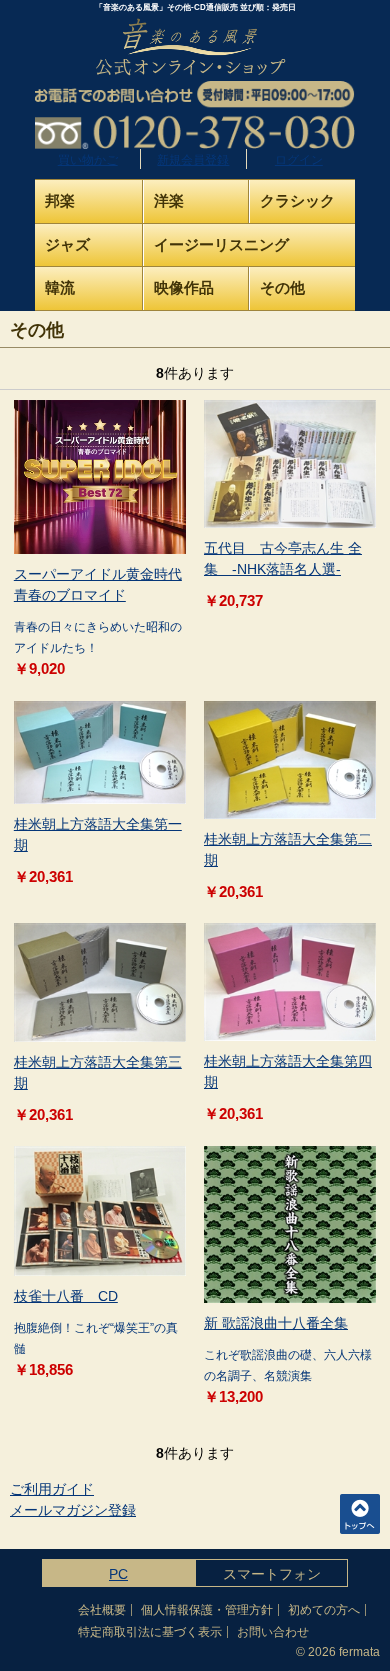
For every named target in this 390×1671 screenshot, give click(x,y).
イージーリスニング (221, 244)
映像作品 (184, 287)
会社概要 (102, 1610)
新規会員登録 (193, 160)
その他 (282, 287)
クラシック (297, 200)
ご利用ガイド (52, 1489)
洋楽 (169, 200)
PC (118, 1574)
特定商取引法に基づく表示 (150, 1632)
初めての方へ (324, 1610)
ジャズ (67, 244)
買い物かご (88, 160)
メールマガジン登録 (73, 1510)
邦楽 (60, 200)
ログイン (299, 160)
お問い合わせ (273, 1632)
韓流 (60, 287)
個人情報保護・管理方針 (207, 1610)
